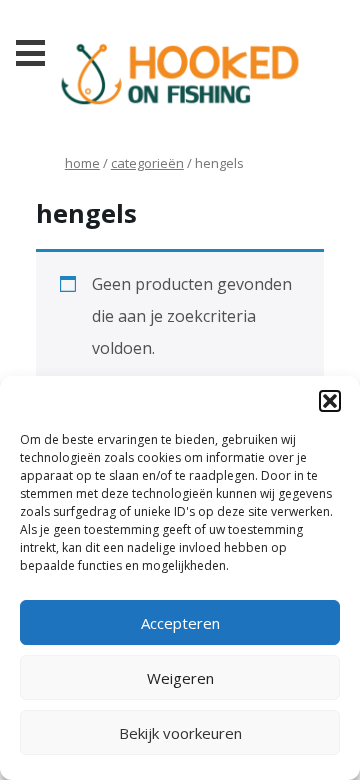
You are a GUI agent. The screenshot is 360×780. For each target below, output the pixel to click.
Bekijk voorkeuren (180, 733)
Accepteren (180, 623)
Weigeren (180, 678)
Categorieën (147, 163)
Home (82, 163)
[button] (330, 401)
